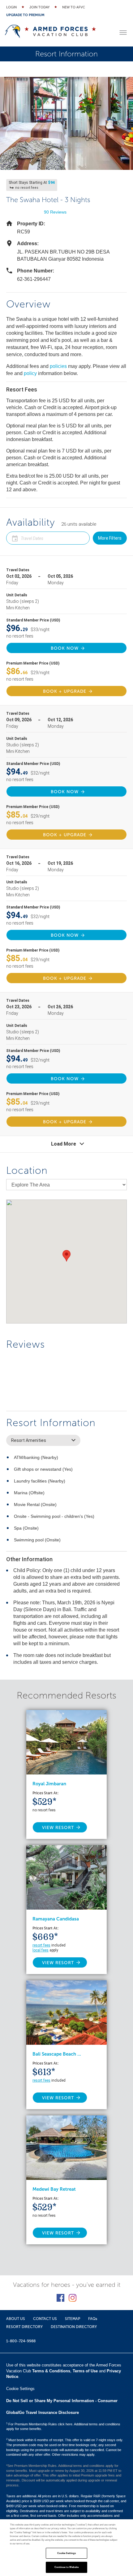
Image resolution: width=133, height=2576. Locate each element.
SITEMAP (73, 2319)
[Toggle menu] (123, 33)
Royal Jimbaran (49, 1784)
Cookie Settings (66, 2553)
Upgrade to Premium (25, 15)
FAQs (93, 2319)
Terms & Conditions (51, 2371)
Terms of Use (85, 2371)
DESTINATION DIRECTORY (74, 2327)
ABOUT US (16, 2319)
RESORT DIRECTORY (24, 2327)
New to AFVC (74, 7)
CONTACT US (45, 2319)
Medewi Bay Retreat (54, 2189)
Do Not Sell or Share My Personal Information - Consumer (62, 2401)
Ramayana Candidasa (56, 1919)
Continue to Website (67, 2567)
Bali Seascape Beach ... (57, 2054)
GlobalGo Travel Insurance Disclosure (43, 2413)
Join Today (39, 7)
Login (11, 7)
